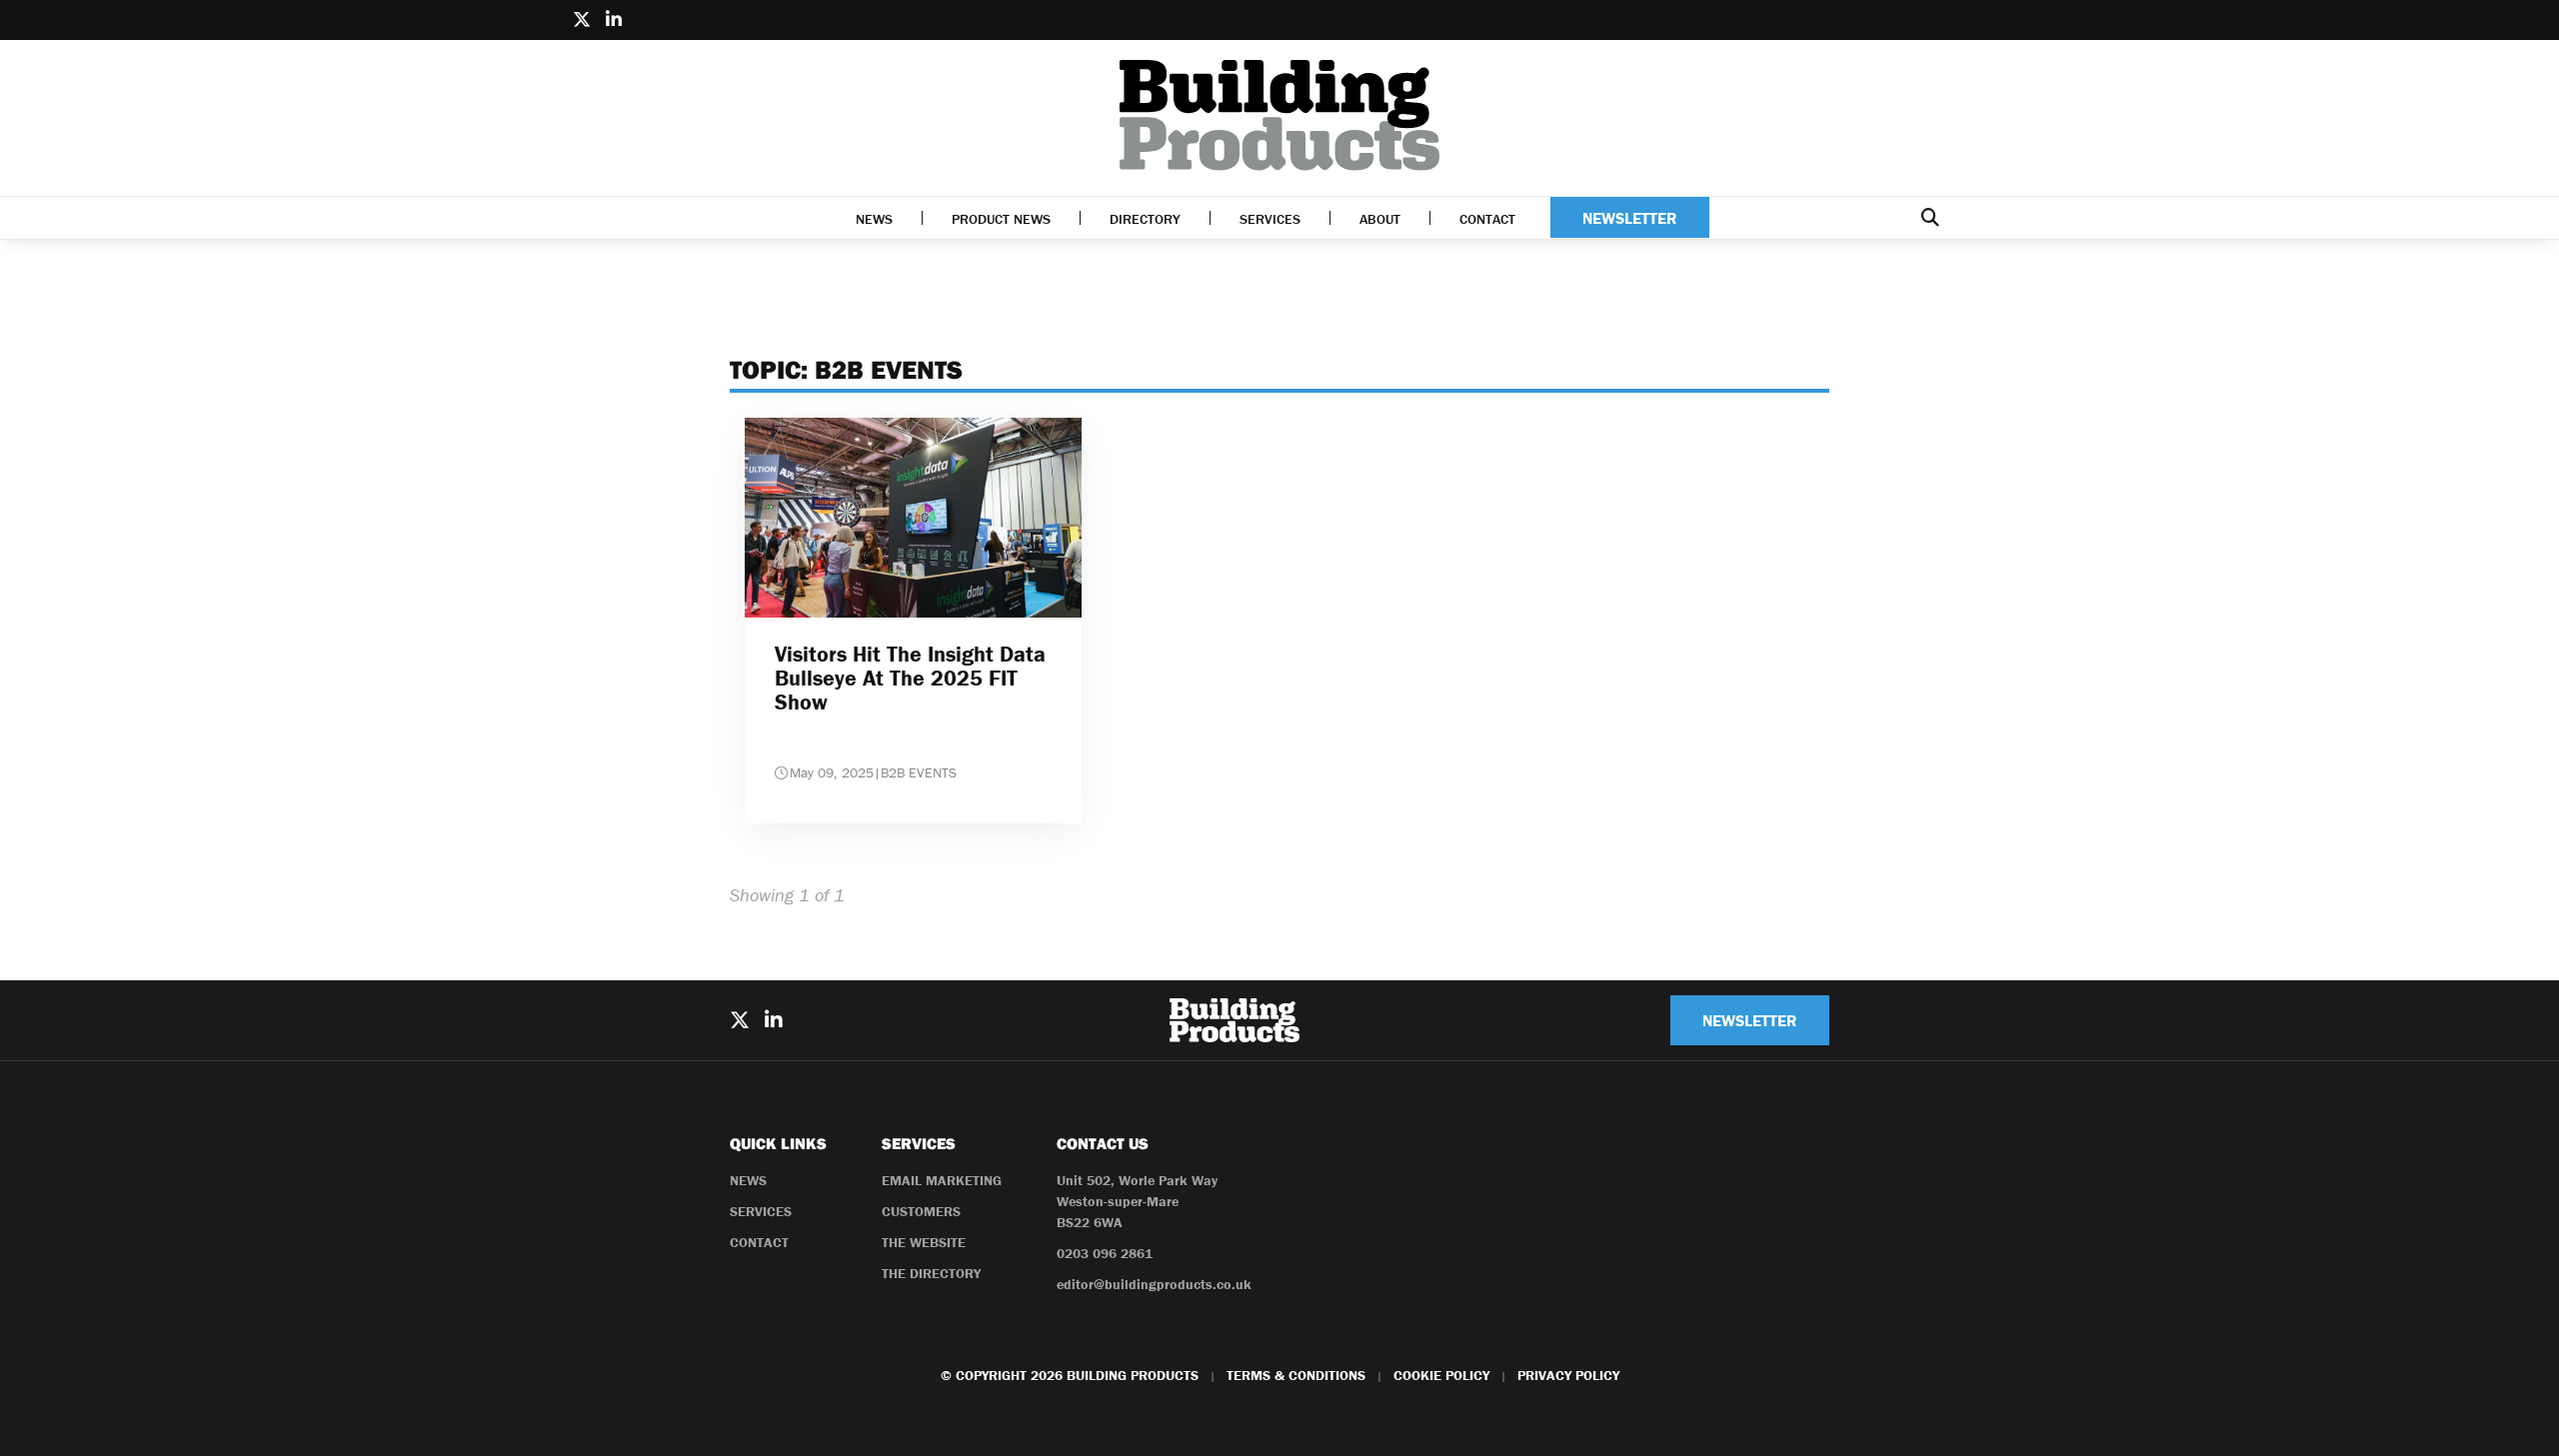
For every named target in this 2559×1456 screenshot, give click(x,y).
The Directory (931, 1273)
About (1380, 219)
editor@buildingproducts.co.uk (1154, 1284)
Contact (1487, 219)
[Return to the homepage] (1279, 115)
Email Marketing (942, 1180)
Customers (921, 1211)
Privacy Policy (1568, 1375)
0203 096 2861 (1105, 1253)
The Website (924, 1242)
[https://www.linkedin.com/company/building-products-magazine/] (614, 20)
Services (1270, 219)
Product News (1001, 219)
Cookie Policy (1441, 1375)
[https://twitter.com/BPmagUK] (582, 20)
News (874, 219)
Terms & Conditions (1296, 1375)
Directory (1145, 219)
